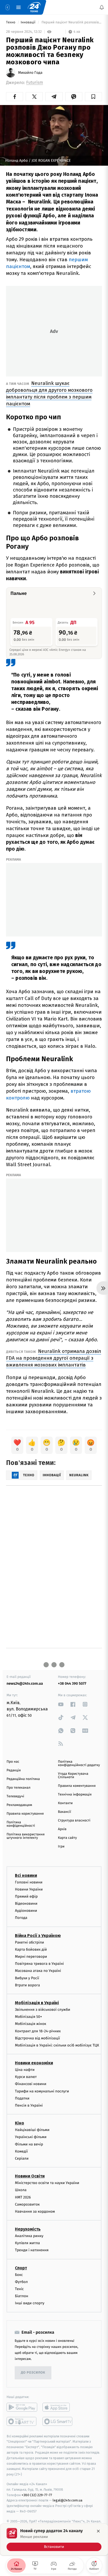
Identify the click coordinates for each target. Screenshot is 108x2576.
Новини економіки (34, 2063)
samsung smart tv (58, 2421)
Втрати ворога (27, 1985)
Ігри (61, 1847)
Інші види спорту (30, 2303)
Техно (11, 22)
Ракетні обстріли (29, 1942)
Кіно (20, 2123)
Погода (21, 1918)
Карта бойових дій (31, 1949)
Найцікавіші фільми (32, 2130)
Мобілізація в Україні (37, 2003)
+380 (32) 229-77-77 (37, 2495)
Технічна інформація (75, 1795)
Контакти (65, 1803)
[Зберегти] (93, 97)
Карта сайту (67, 1838)
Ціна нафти (25, 2070)
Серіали (22, 2158)
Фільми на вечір (29, 2144)
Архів (62, 1829)
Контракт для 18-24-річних (38, 2031)
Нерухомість (28, 2229)
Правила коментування (77, 1786)
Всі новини (26, 1875)
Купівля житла (27, 2243)
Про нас (13, 1762)
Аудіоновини (26, 1911)
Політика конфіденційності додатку (79, 1763)
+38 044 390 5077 (72, 1684)
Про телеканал (18, 1788)
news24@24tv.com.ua (25, 1684)
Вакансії (64, 1812)
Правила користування (25, 1814)
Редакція (14, 1770)
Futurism (35, 83)
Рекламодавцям (19, 1805)
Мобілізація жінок (31, 2024)
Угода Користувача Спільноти (73, 1776)
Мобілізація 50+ (28, 2017)
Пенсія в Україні (29, 2105)
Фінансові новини (31, 2084)
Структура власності (74, 1821)
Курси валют (26, 2077)
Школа (21, 2190)
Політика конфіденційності (21, 1824)
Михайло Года (30, 73)
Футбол (21, 2282)
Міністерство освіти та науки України (47, 2183)
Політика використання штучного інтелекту (26, 1836)
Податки (22, 2098)
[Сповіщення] (102, 7)
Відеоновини (26, 1904)
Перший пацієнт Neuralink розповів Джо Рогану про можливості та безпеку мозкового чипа (71, 22)
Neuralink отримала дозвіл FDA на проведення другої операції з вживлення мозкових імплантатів (54, 1358)
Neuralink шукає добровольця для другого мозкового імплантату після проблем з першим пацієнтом (49, 393)
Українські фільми (31, 2137)
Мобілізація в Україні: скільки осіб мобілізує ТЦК (57, 2045)
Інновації (29, 22)
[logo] (34, 7)
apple (58, 2407)
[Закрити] (98, 2531)
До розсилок (33, 2373)
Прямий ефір (26, 1896)
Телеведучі (15, 1796)
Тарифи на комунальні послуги (42, 2091)
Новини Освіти (30, 2176)
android (22, 2407)
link (61, 1704)
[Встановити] (54, 2540)
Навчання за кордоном (35, 2211)
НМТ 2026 (23, 2197)
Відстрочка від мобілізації (37, 2038)
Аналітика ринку (29, 2236)
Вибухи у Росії (27, 1978)
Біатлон (22, 2296)
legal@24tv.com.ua (67, 2501)
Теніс (19, 2289)
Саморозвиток (27, 2204)
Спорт (21, 2268)
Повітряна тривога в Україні (39, 1964)
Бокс (19, 2275)
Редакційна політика (23, 1779)
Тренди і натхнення (32, 2250)
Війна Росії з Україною (38, 1936)
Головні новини (29, 1882)
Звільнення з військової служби (43, 2010)
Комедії (21, 2151)
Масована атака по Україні (38, 1971)
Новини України (29, 1889)
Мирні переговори (31, 1957)
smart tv (22, 2421)
